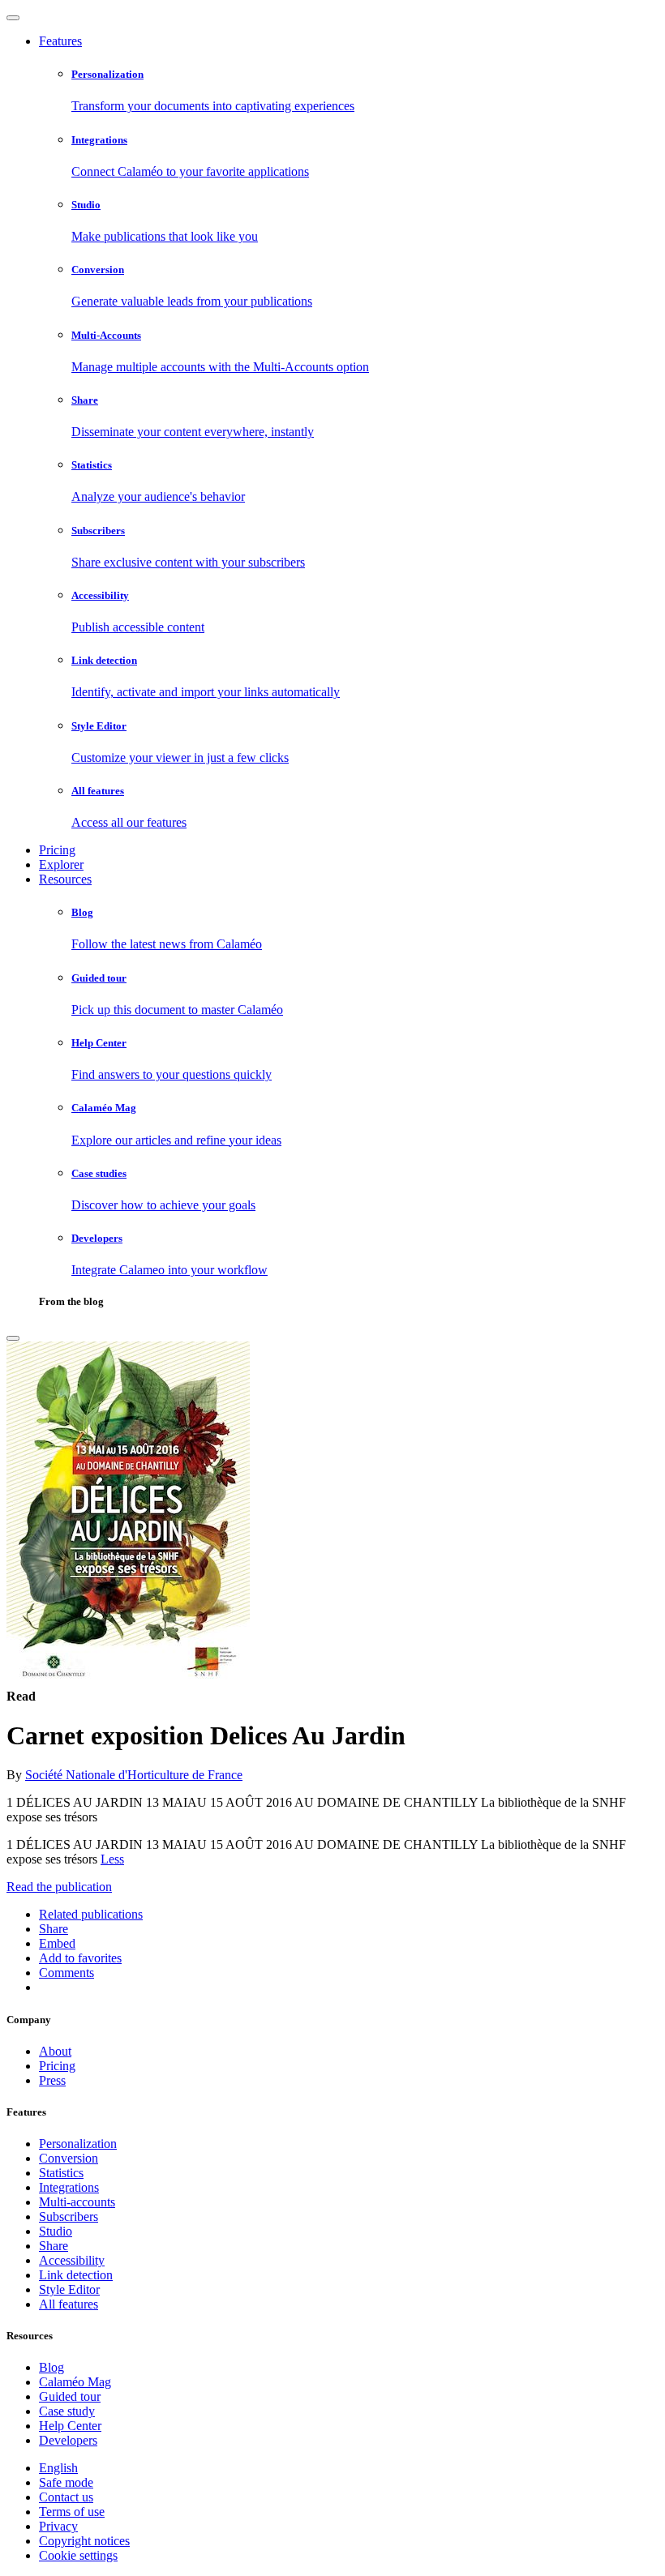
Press (52, 2080)
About (55, 2051)
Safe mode (66, 2482)
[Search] (13, 1338)
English (58, 2468)
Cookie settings (78, 2555)
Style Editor (69, 2289)
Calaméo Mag (75, 2382)
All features (69, 2304)
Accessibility (72, 2260)
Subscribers (69, 2217)
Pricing (57, 850)
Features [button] (60, 41)
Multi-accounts (77, 2202)
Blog (51, 2367)
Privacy (58, 2526)
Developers (68, 2440)
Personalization (78, 2144)
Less (112, 1859)
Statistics (61, 2173)
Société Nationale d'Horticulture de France (134, 1775)
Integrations (69, 2187)
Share (54, 2246)
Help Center (70, 2426)
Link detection (76, 2275)
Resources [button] (65, 879)
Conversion (69, 2158)
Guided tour (70, 2396)
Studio (56, 2231)
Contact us (66, 2497)
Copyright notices (84, 2541)
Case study (67, 2411)
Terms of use (72, 2512)
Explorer (61, 864)
